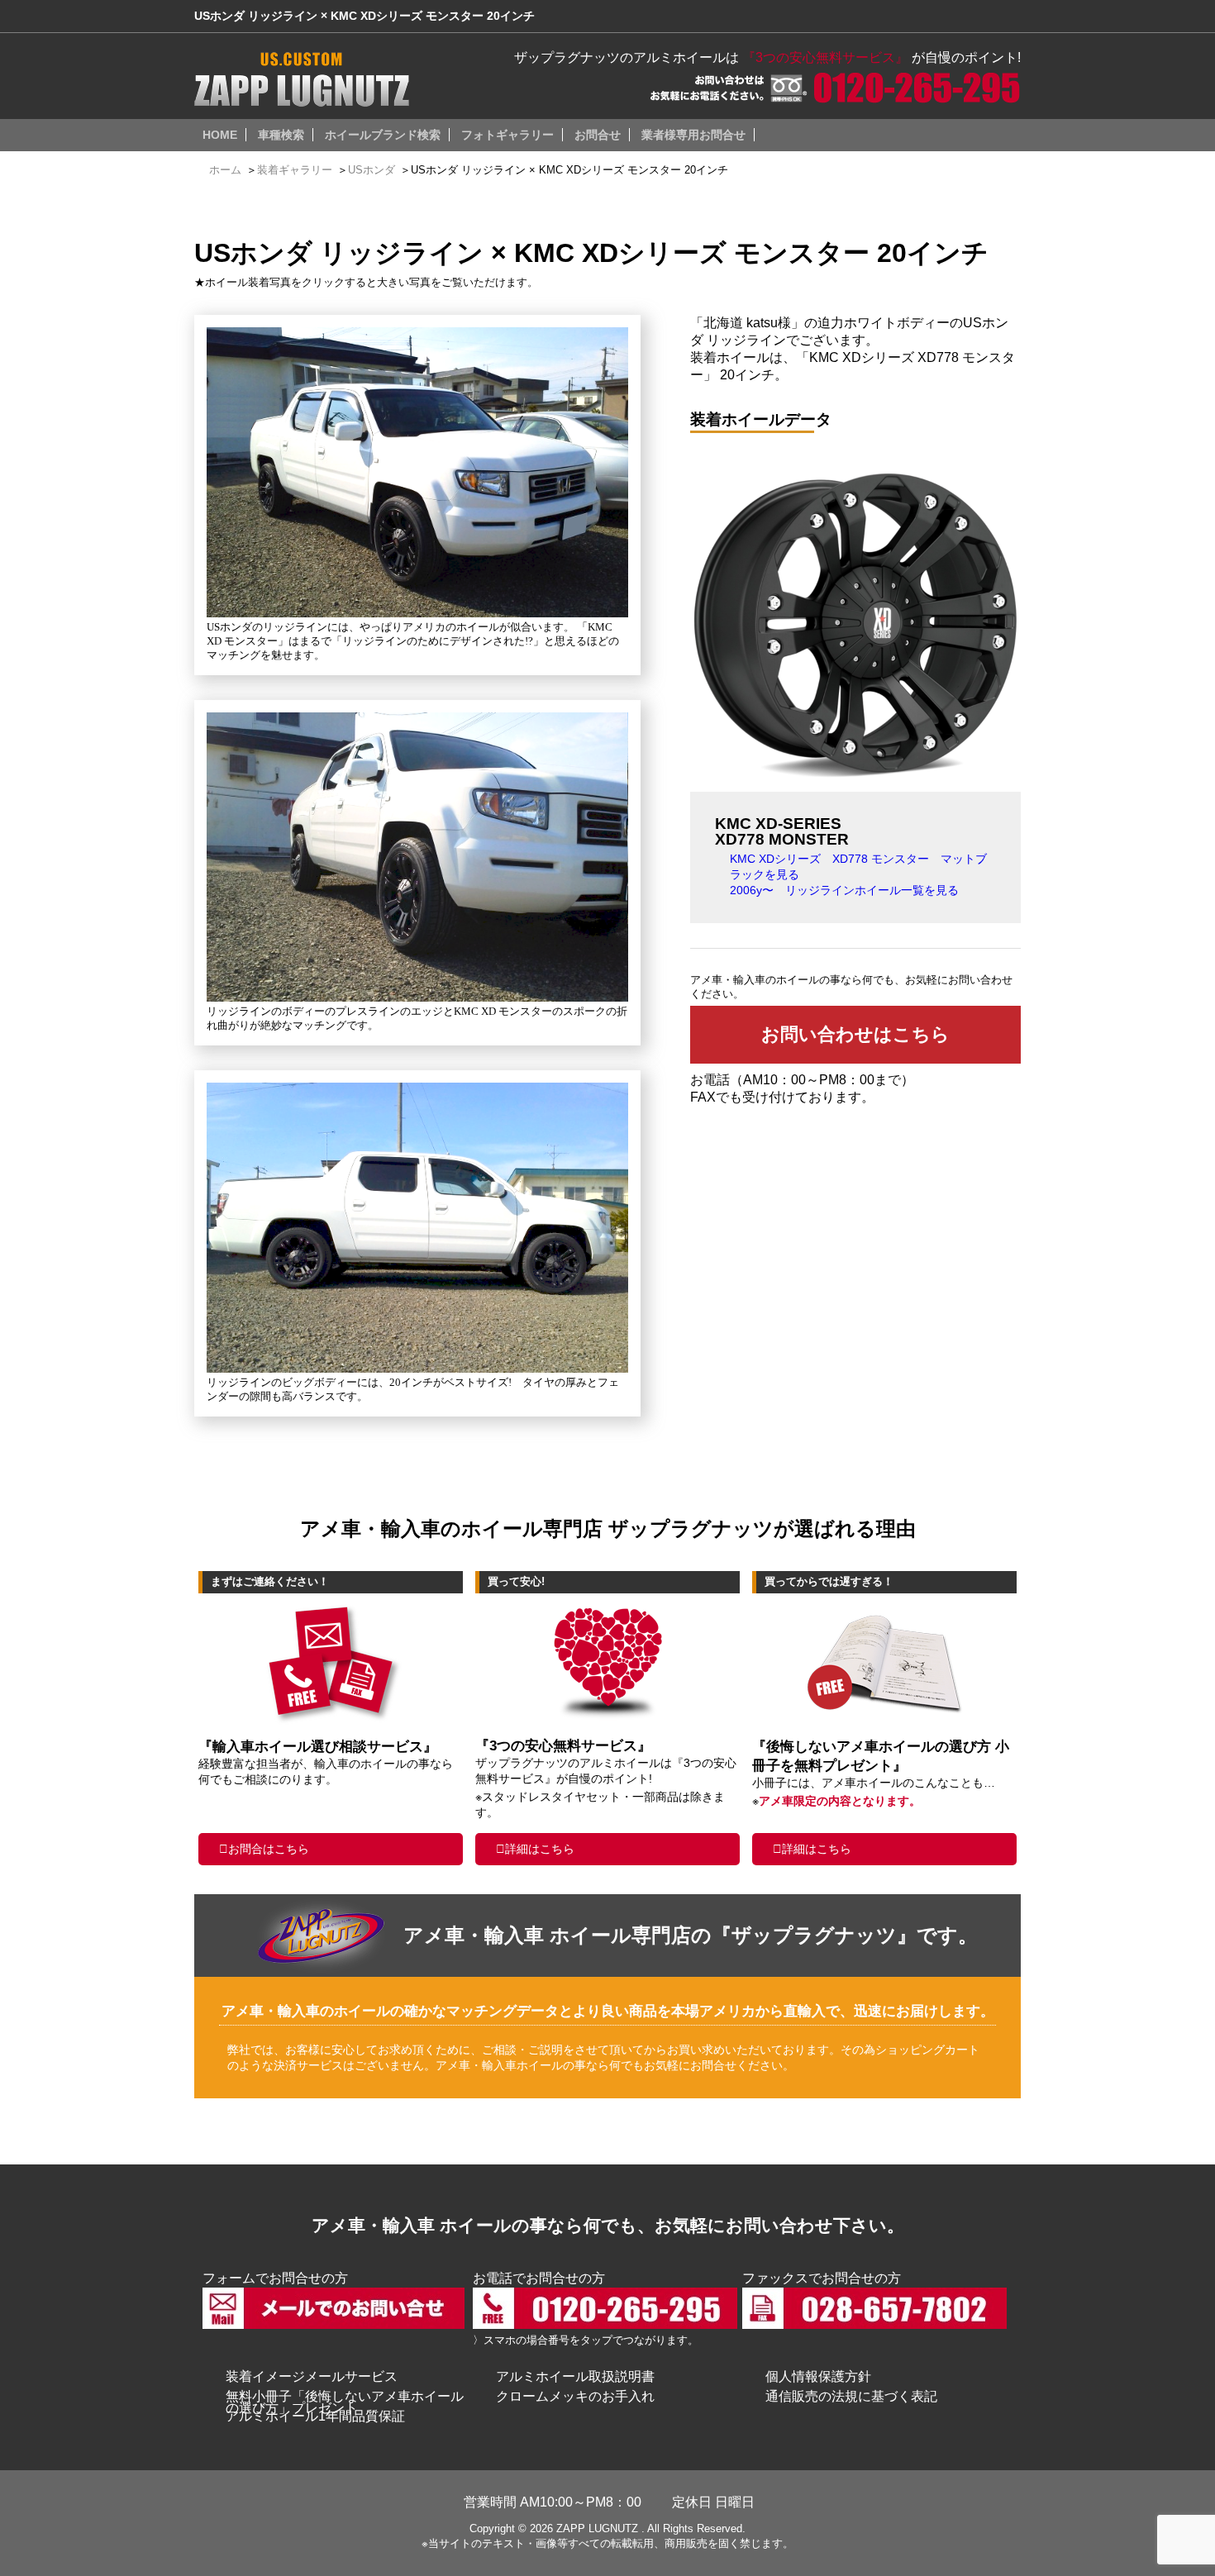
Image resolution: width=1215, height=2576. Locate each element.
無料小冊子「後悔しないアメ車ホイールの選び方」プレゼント (345, 2402)
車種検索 (281, 135)
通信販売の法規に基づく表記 (851, 2396)
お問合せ (598, 135)
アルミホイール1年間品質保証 (315, 2416)
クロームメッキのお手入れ (575, 2396)
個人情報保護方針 (818, 2376)
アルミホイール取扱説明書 (575, 2376)
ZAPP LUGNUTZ (597, 2528)
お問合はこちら (269, 1849)
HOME (220, 135)
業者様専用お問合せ (693, 135)
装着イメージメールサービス (312, 2376)
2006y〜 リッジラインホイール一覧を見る (844, 890)
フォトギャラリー (507, 135)
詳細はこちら (540, 1849)
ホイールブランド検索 (383, 135)
